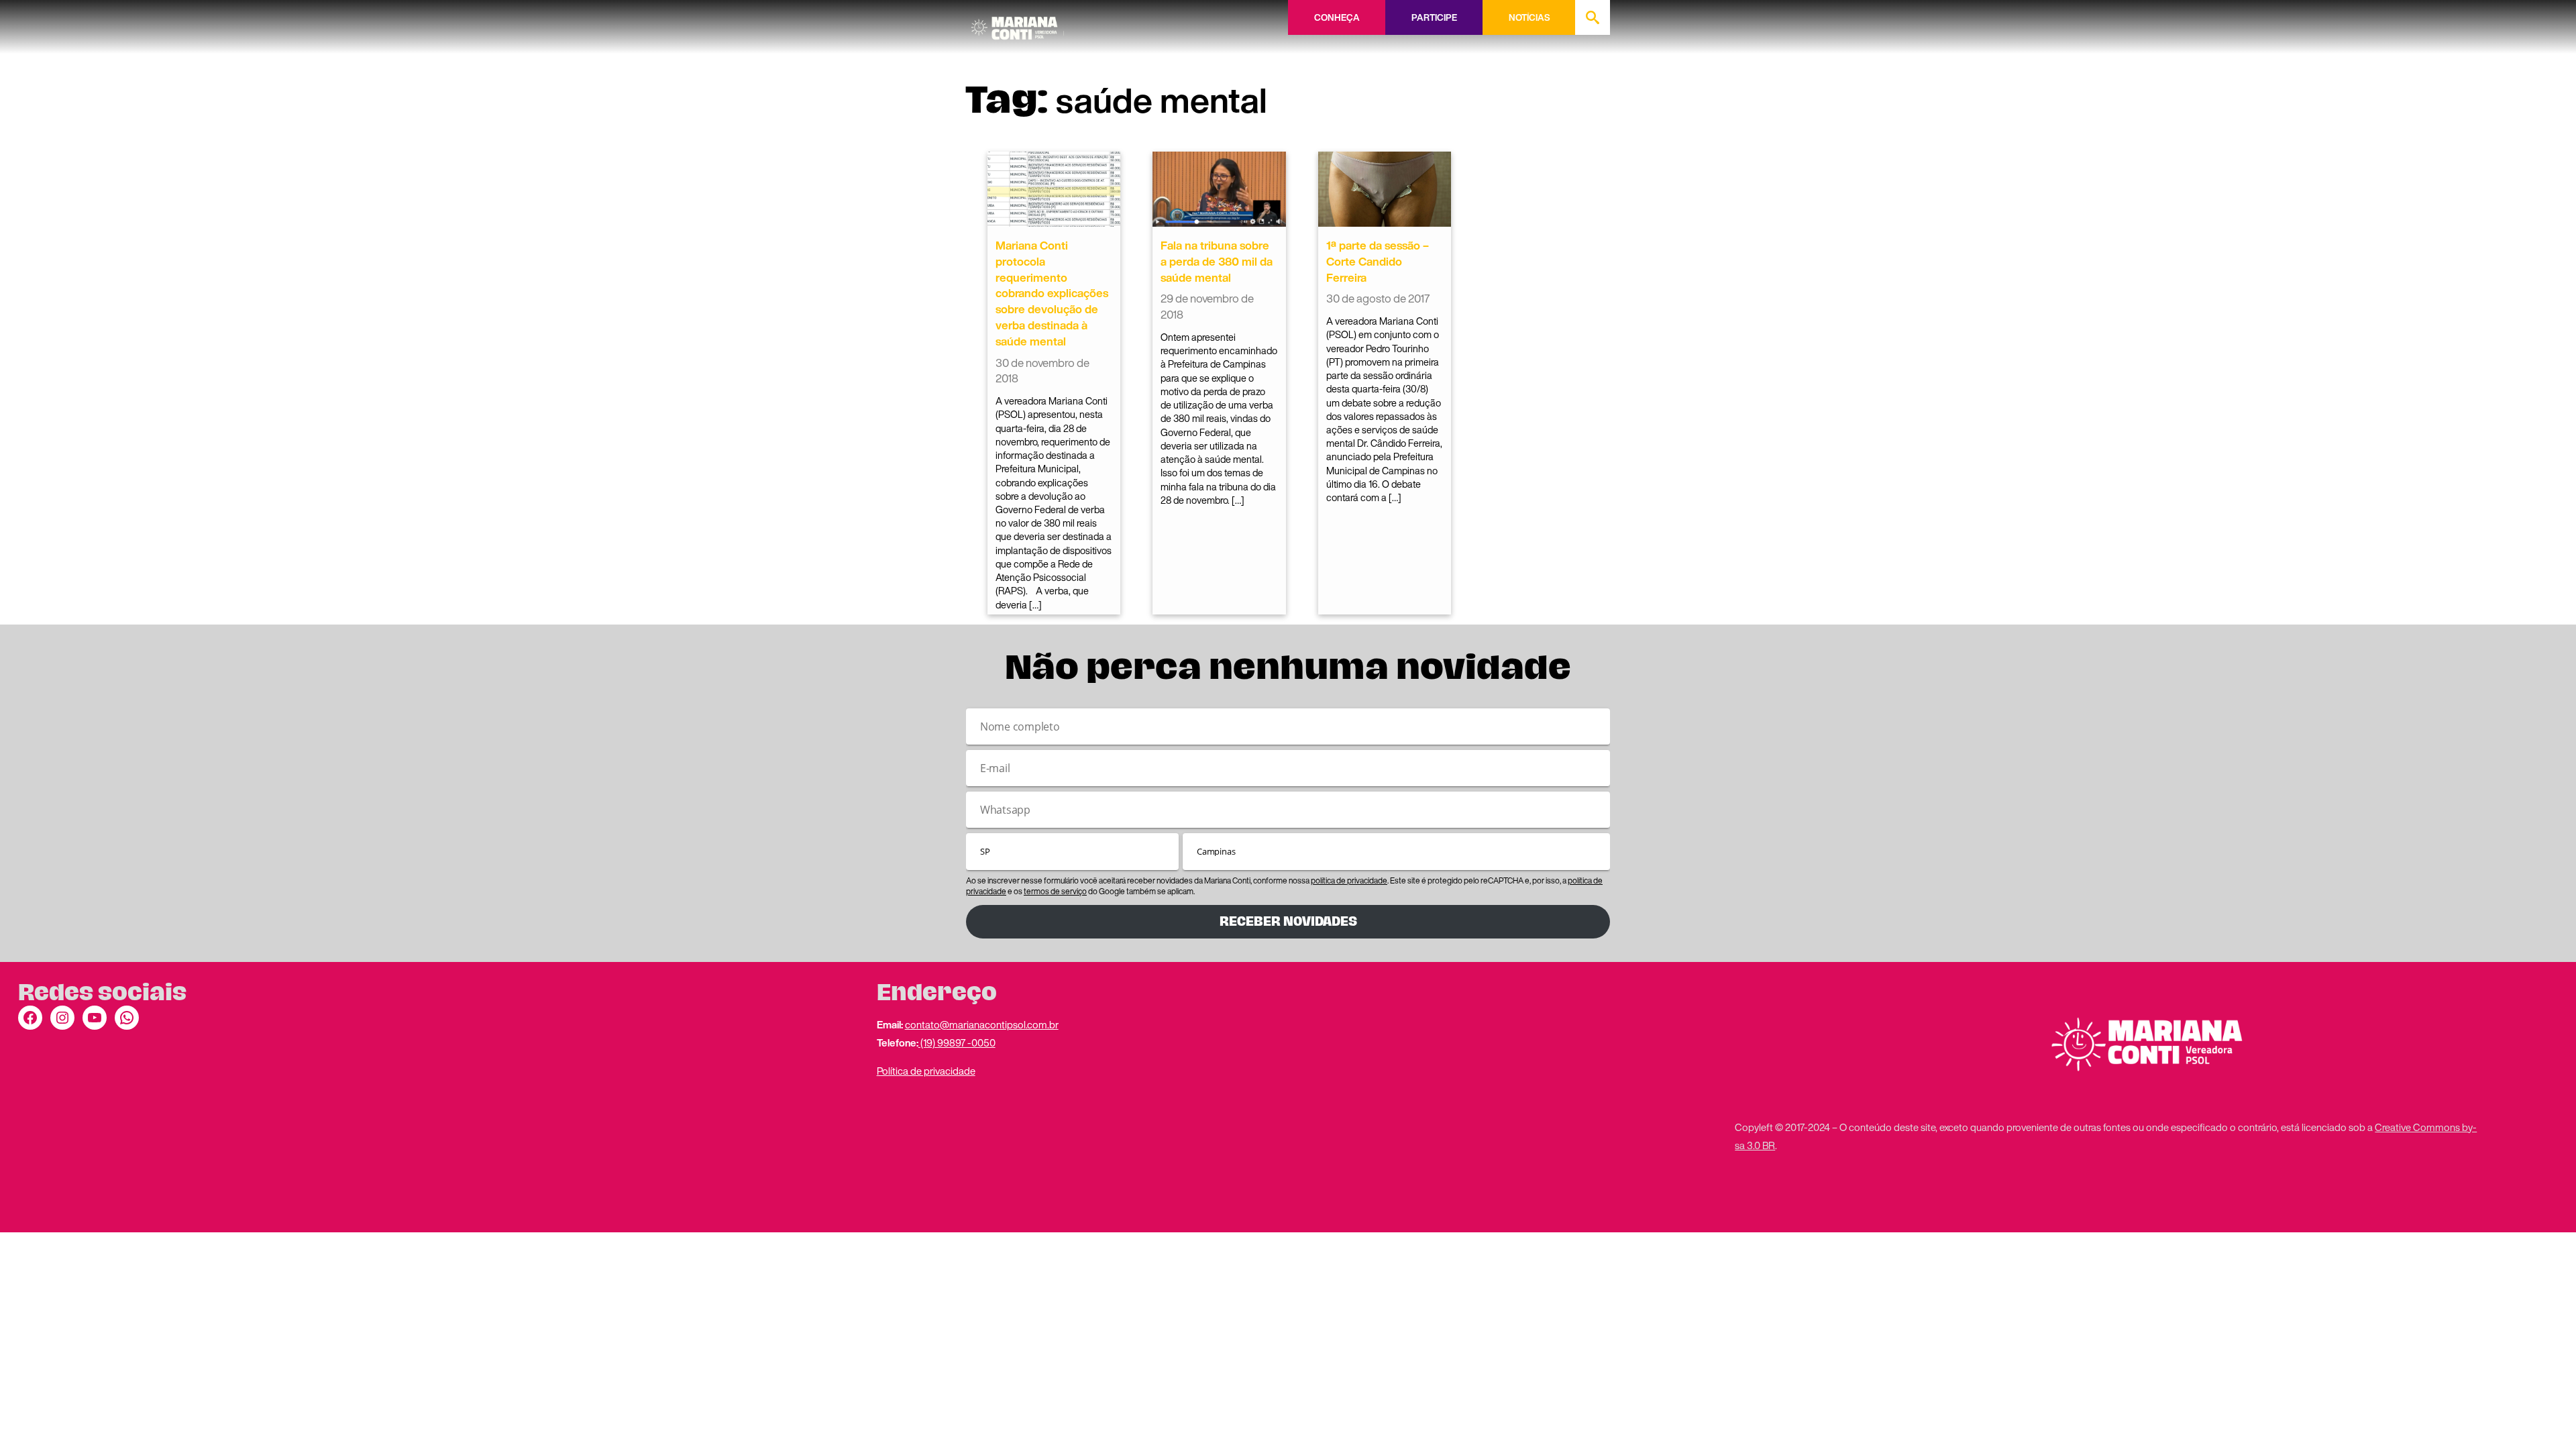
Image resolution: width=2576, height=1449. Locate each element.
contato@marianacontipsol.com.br (982, 1024)
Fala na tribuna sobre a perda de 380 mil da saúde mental (1217, 261)
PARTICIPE (1434, 17)
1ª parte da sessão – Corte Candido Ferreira (1378, 261)
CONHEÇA (1337, 17)
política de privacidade (1349, 880)
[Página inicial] (1018, 23)
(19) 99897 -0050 (957, 1042)
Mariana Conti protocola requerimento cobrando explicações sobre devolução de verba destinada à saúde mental (1052, 293)
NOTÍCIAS (1529, 17)
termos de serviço (1055, 891)
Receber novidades (1288, 921)
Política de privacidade (926, 1071)
